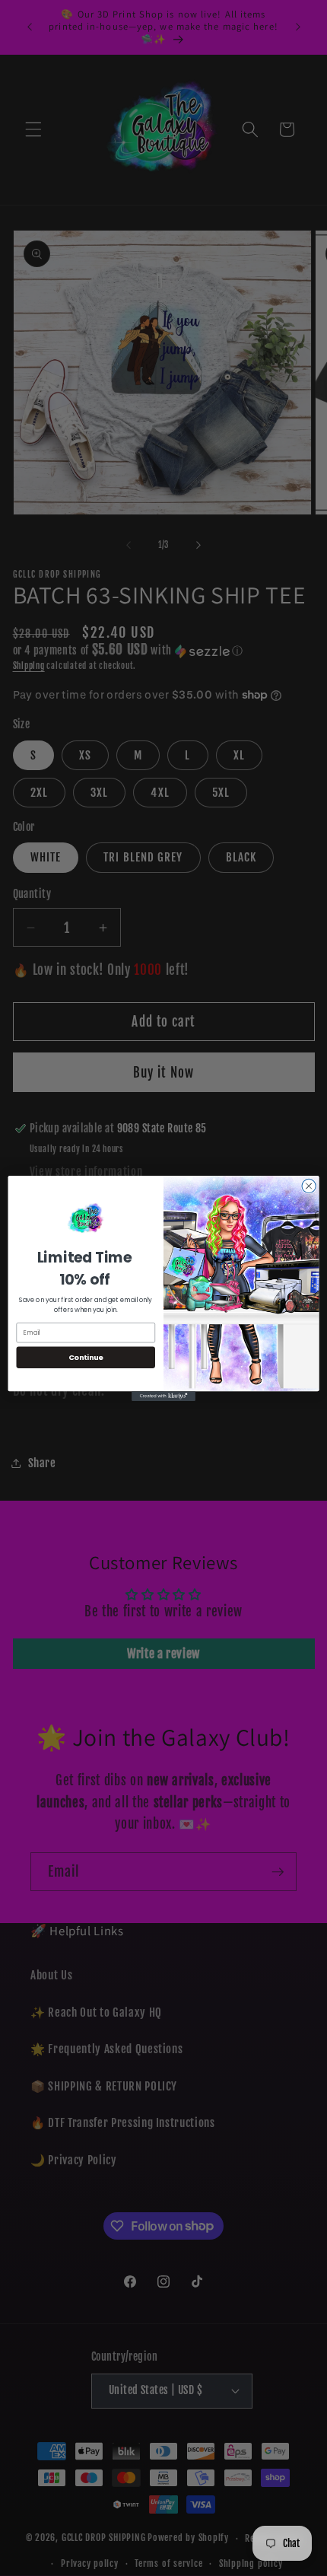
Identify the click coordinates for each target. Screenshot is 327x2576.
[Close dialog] (309, 1186)
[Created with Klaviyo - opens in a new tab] (163, 1396)
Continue (86, 1356)
